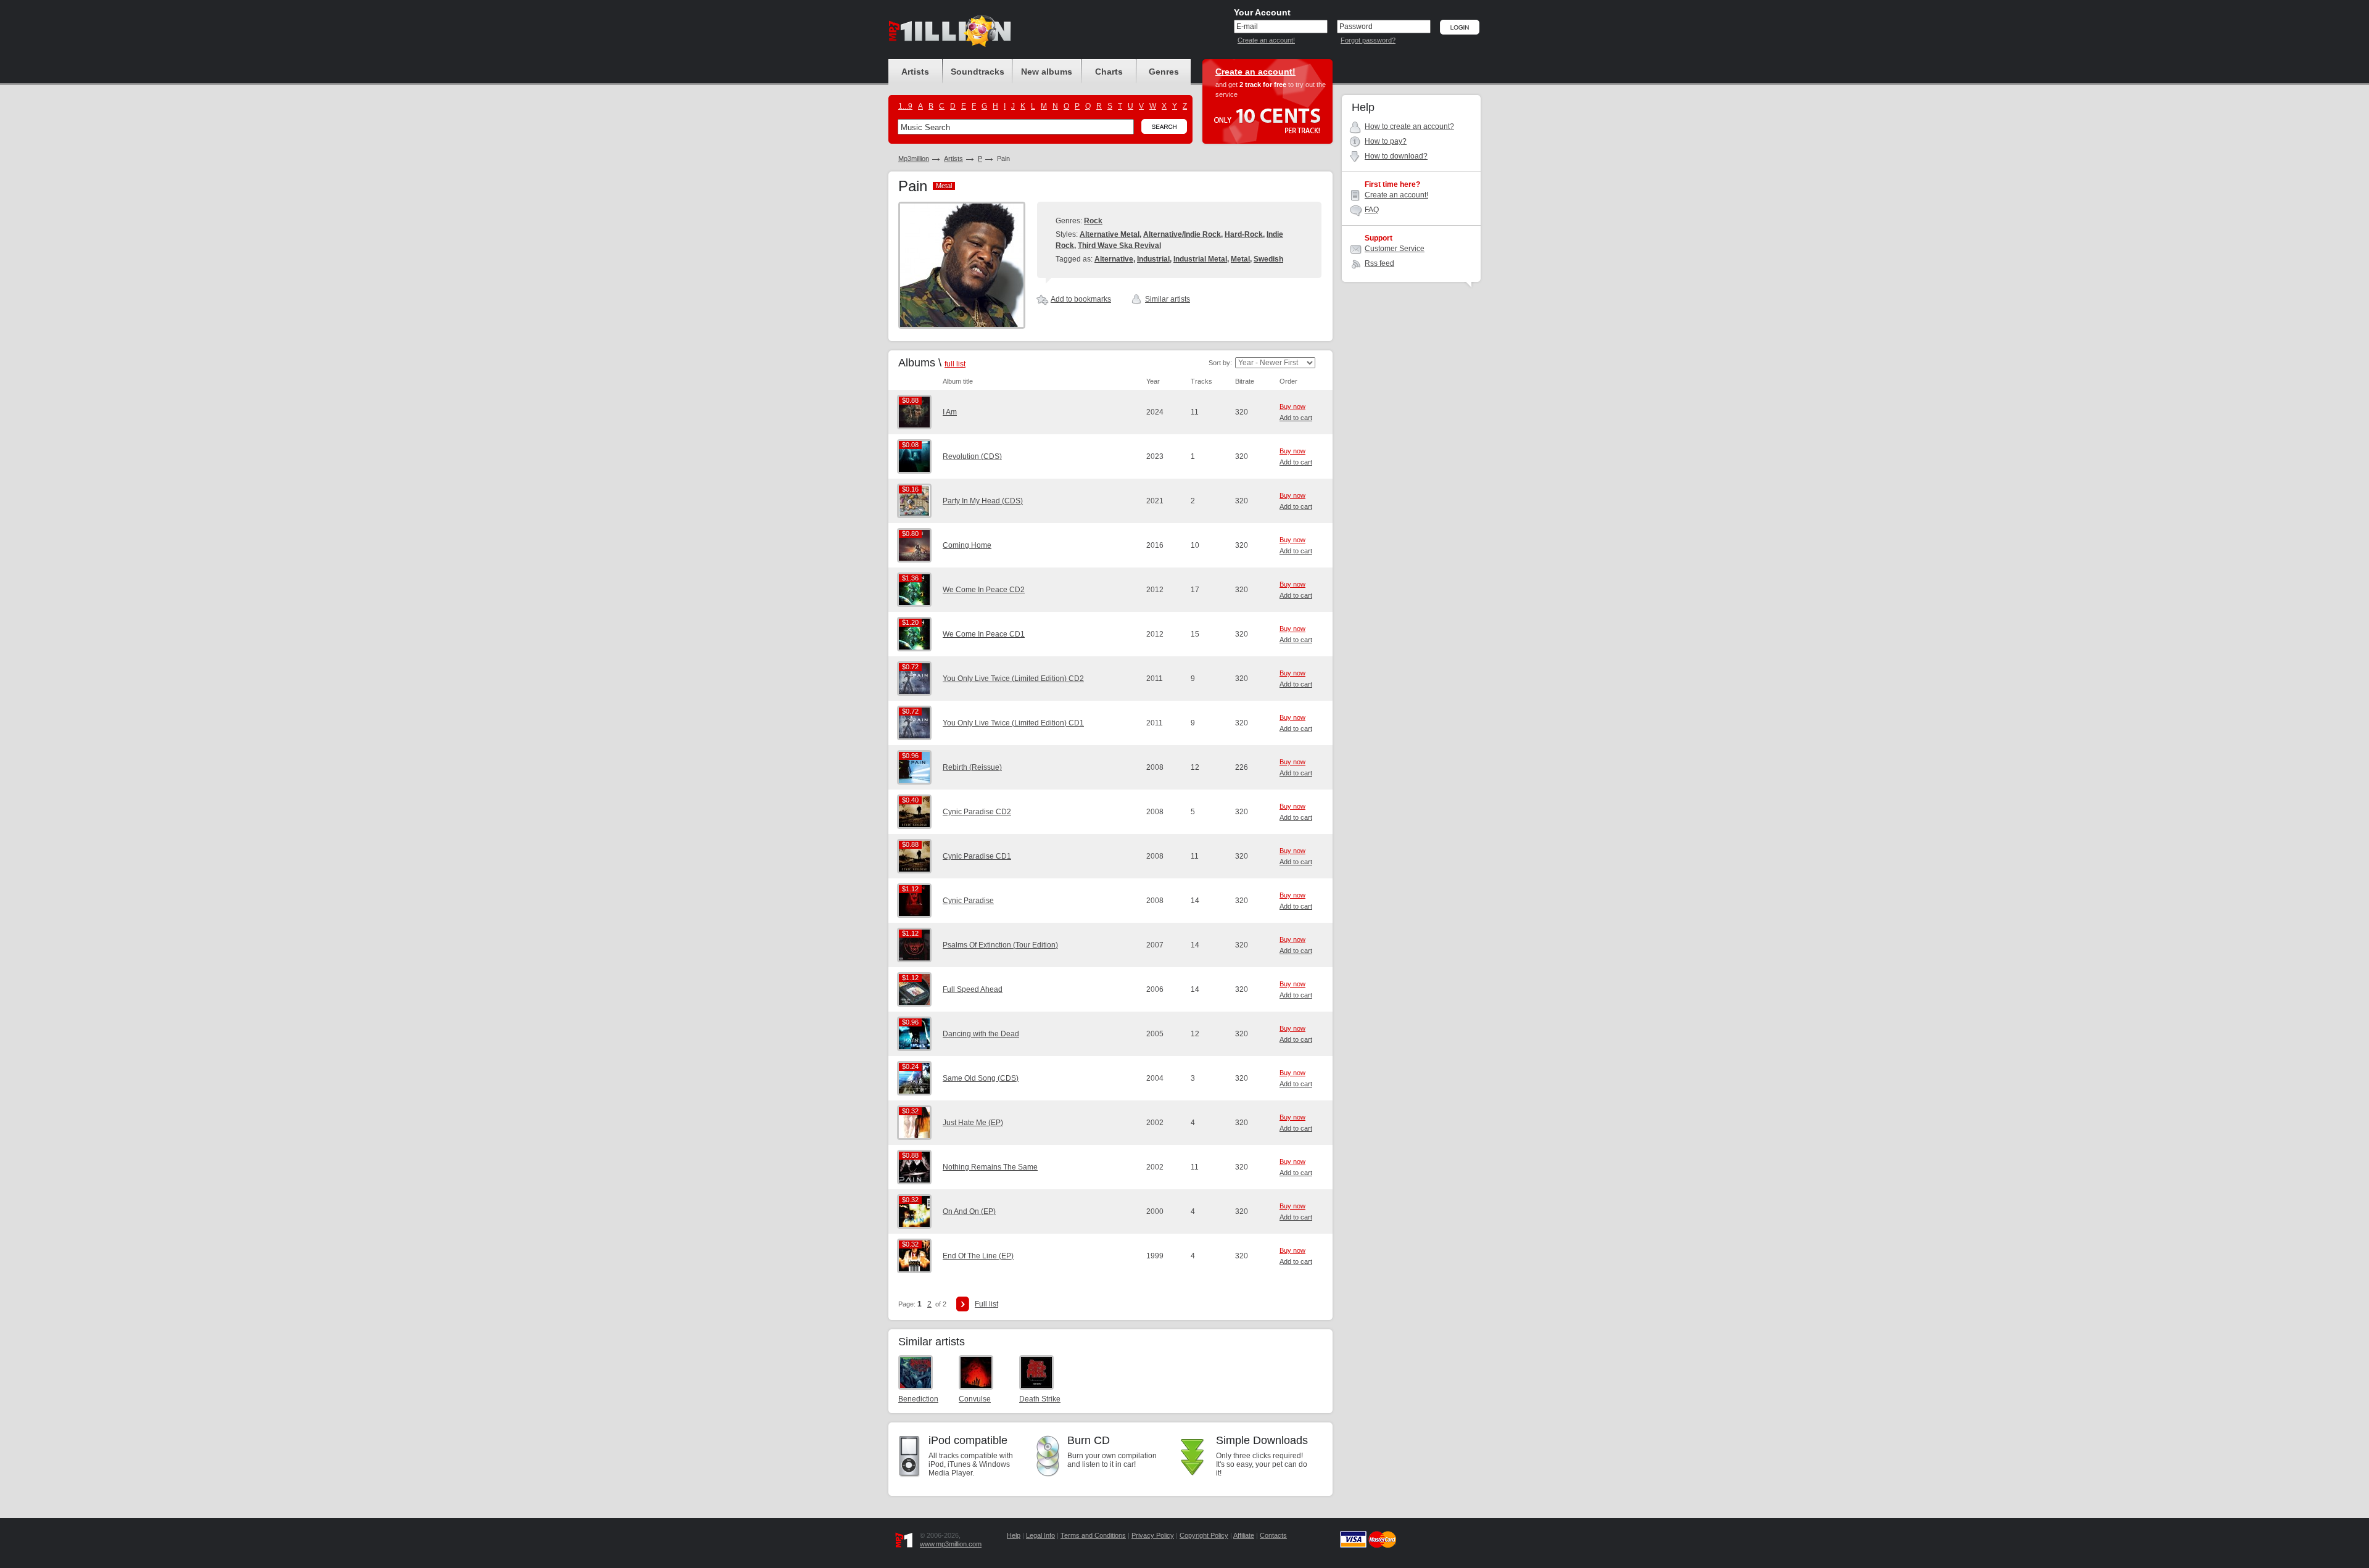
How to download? (1396, 156)
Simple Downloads (1262, 1440)
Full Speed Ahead (973, 989)
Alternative (1114, 259)
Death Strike (1040, 1399)
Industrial (1153, 259)
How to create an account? (1409, 126)
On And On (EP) (969, 1211)
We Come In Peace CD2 (984, 590)
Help (1014, 1535)
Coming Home (967, 545)
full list (955, 364)
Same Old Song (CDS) (981, 1078)
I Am (950, 412)
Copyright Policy (1204, 1535)
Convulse (975, 1399)
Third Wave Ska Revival (1119, 246)
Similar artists (1168, 299)
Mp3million (914, 159)
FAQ (1372, 210)
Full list (986, 1304)
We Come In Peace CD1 (984, 634)
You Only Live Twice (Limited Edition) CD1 (1013, 723)
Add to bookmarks (1081, 299)
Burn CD (1089, 1440)
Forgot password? (1368, 40)
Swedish (1268, 259)
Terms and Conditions (1093, 1535)
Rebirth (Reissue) (972, 767)
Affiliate (1244, 1535)
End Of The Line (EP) (978, 1256)
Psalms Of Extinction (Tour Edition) (1000, 945)
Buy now (1292, 406)
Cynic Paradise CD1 (977, 856)
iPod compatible (968, 1440)
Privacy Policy (1153, 1535)
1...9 (905, 106)
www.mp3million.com (951, 1544)
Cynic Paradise (968, 901)
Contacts (1273, 1535)
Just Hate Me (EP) (973, 1123)
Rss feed (1379, 263)
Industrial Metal (1200, 259)
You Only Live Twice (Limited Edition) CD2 (1013, 679)
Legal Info (1040, 1535)
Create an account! (1266, 40)
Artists (953, 159)
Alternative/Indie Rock (1182, 234)
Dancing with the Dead (981, 1034)
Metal (1240, 259)
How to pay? (1386, 141)
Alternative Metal (1110, 234)
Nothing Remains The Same (990, 1167)
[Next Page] (963, 1304)
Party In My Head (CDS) (983, 501)
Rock (1093, 221)
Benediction (918, 1399)
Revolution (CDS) (972, 456)
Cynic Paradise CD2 (977, 812)
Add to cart (1296, 418)
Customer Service (1395, 249)
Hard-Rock (1244, 234)
